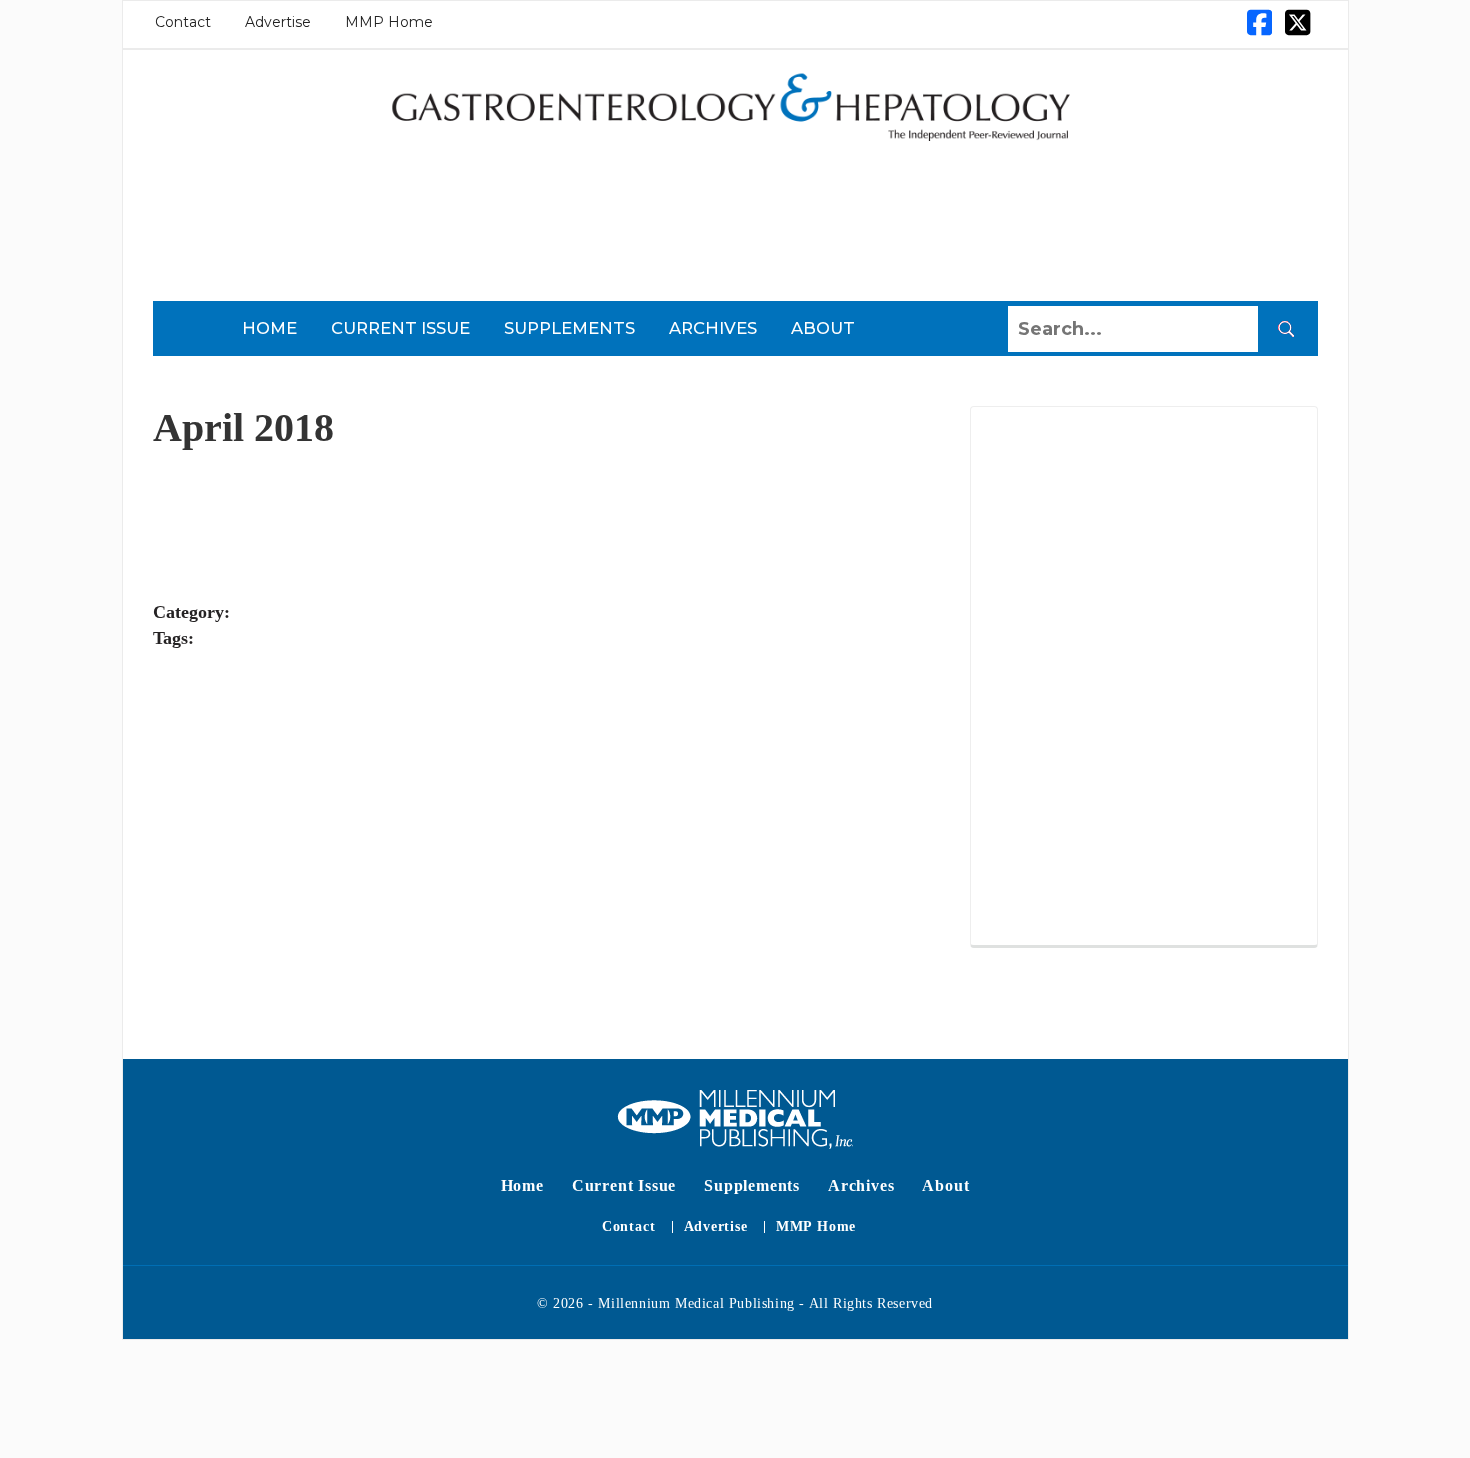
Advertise (278, 22)
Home (269, 328)
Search (1286, 329)
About (823, 328)
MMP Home (389, 22)
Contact (183, 22)
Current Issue (400, 328)
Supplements (569, 328)
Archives (713, 328)
